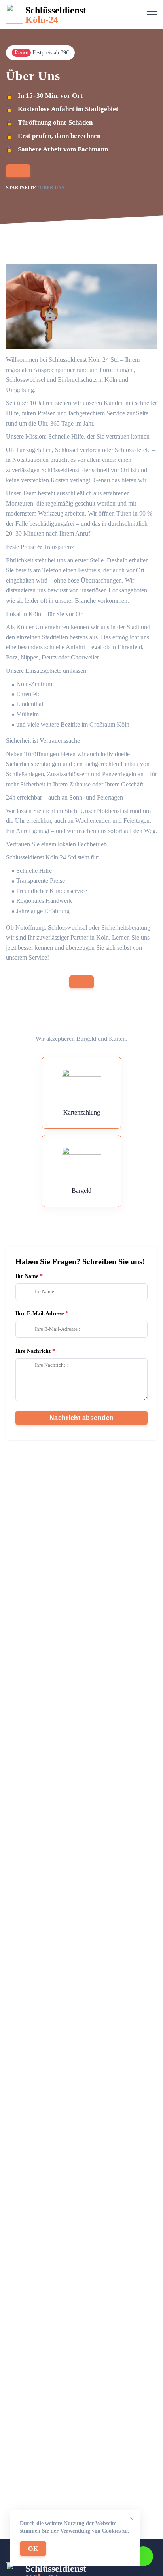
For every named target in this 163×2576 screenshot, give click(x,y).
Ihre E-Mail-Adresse (40, 1314)
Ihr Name (27, 1276)
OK (33, 2549)
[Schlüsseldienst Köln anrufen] (18, 171)
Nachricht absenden (82, 1418)
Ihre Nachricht (33, 1351)
